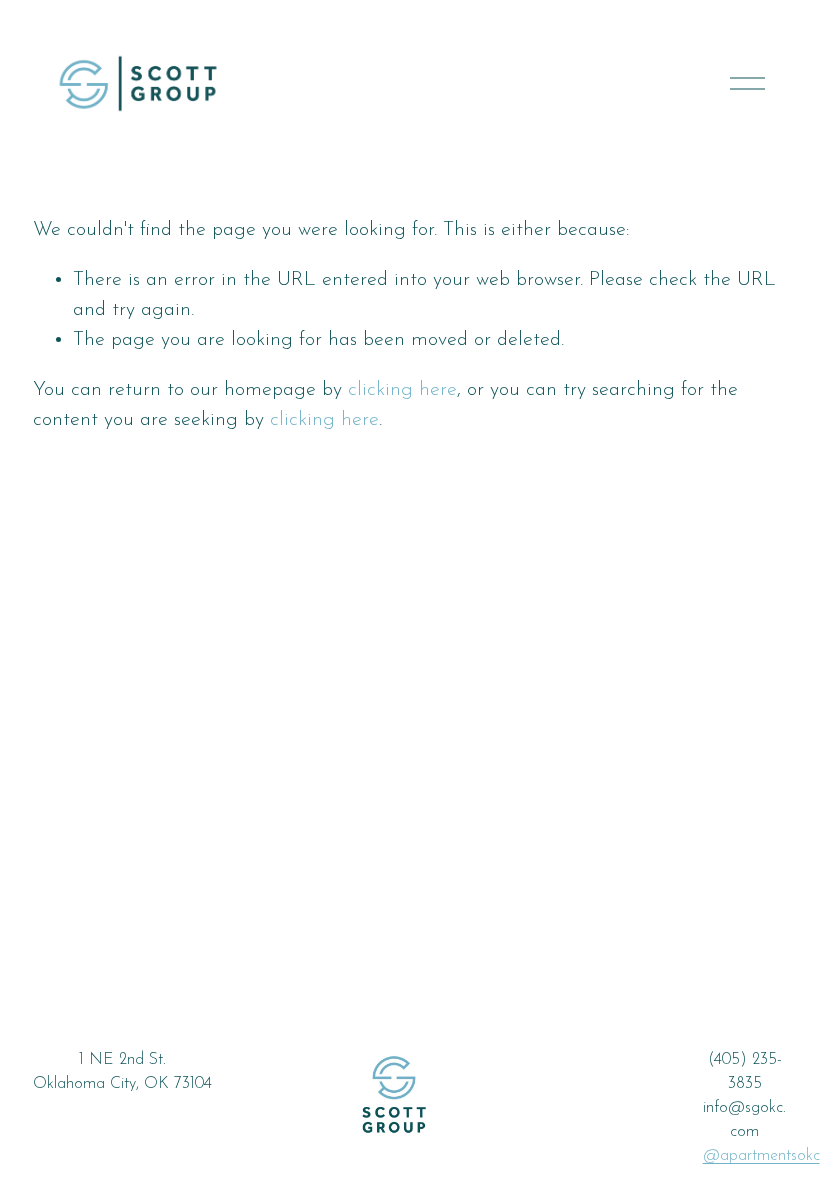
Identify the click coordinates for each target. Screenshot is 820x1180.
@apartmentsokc (761, 1156)
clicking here (402, 390)
